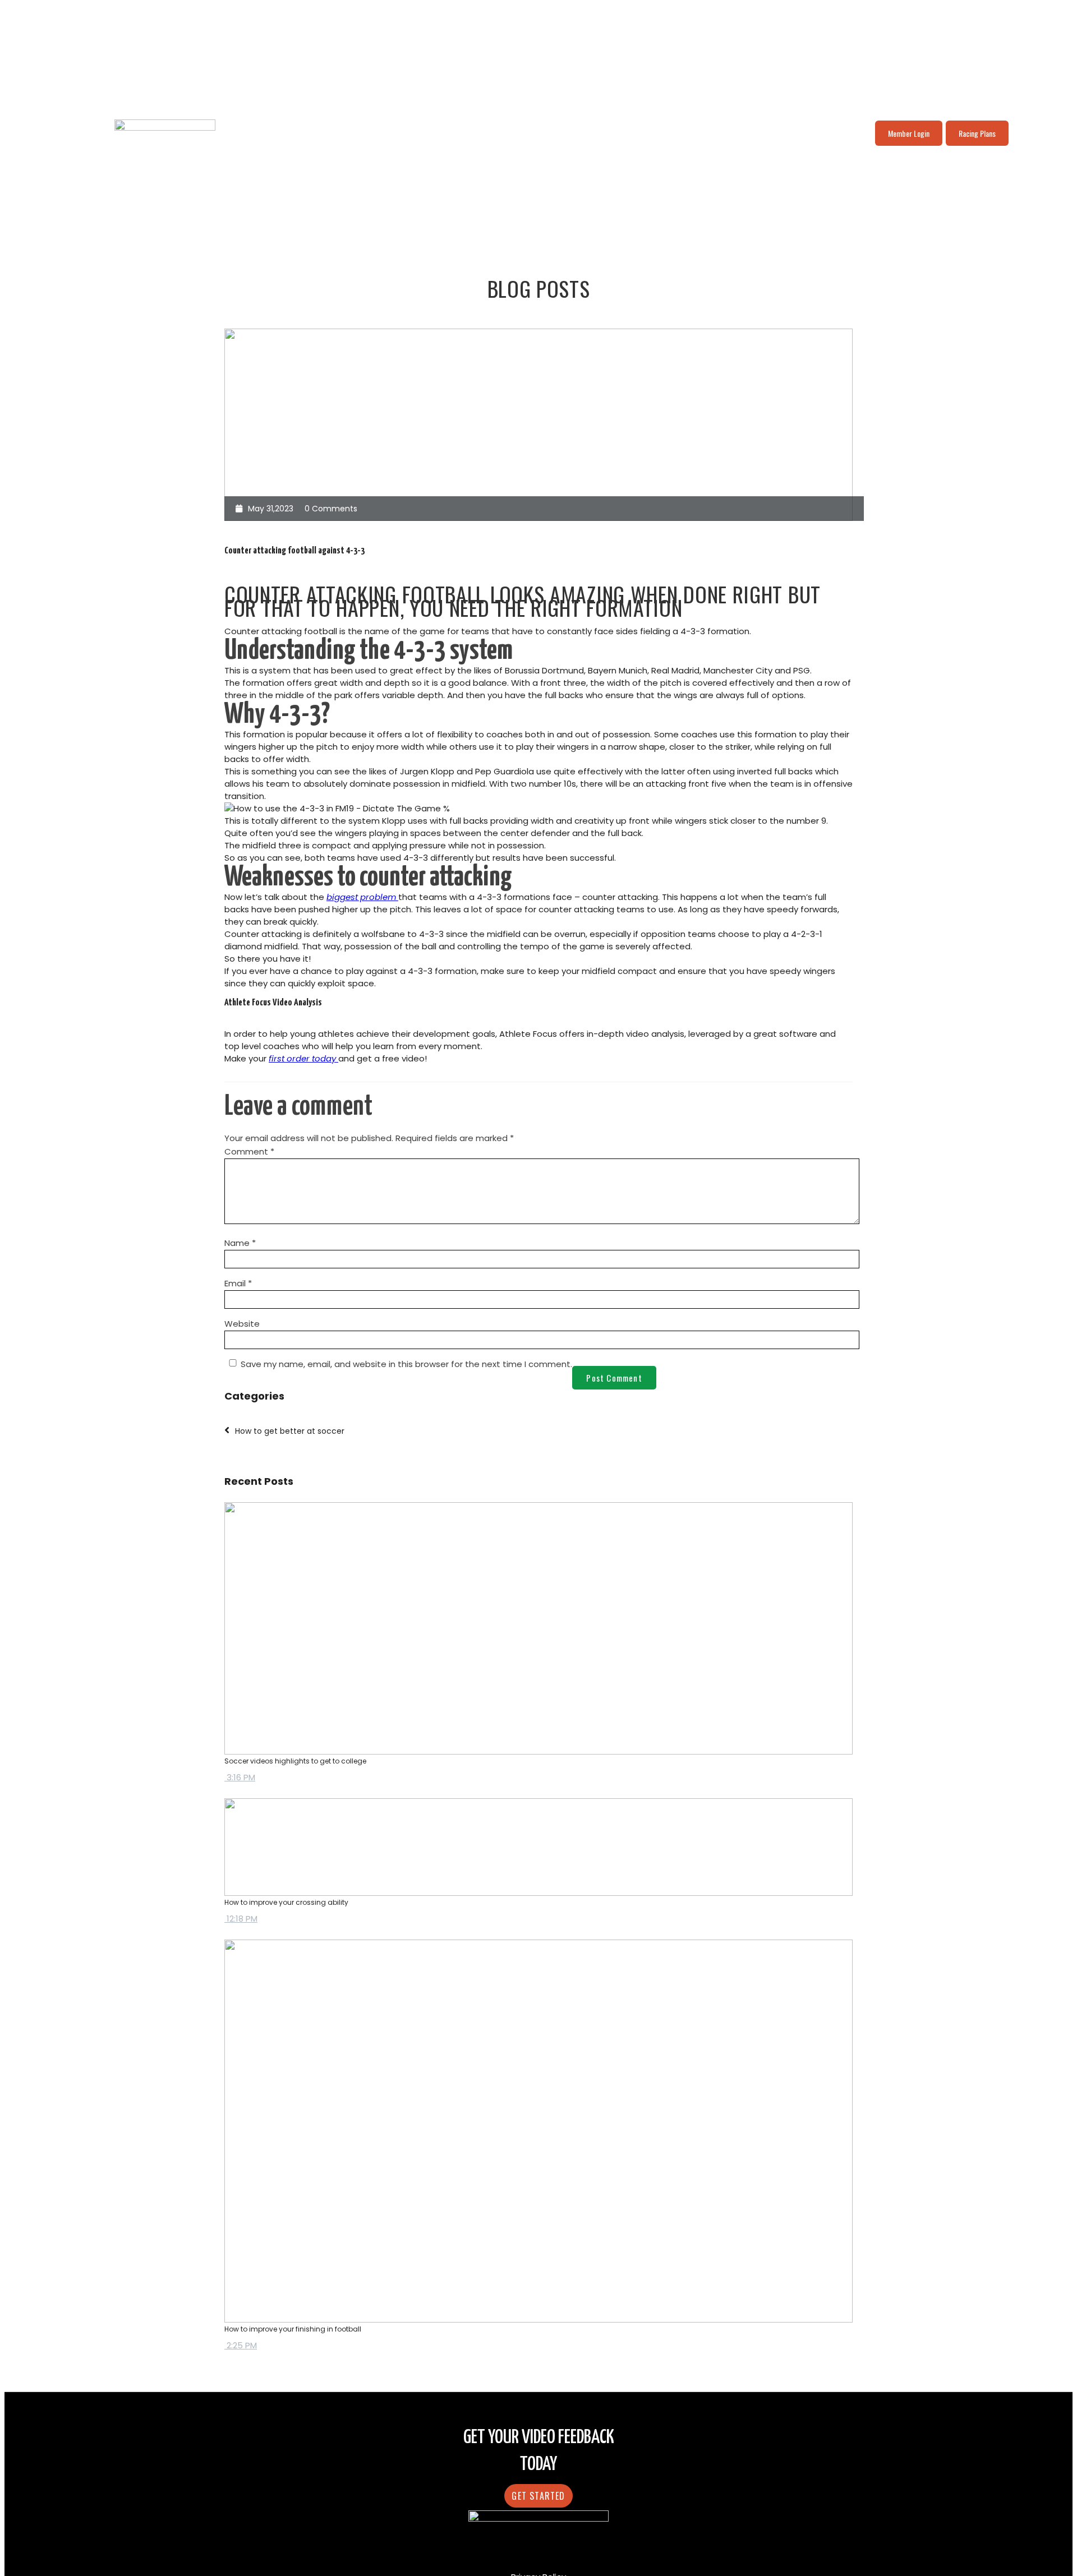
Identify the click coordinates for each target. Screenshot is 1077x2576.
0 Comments (331, 509)
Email (238, 1283)
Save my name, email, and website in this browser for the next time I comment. (406, 1364)
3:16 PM (240, 1777)
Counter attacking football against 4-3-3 (294, 551)
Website (242, 1324)
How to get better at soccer (290, 1431)
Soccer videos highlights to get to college (295, 1761)
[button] (538, 2496)
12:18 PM (241, 1919)
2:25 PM (241, 2345)
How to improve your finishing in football (293, 2329)
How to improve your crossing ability (286, 1902)
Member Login (909, 133)
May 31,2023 (271, 509)
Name (240, 1243)
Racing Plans (977, 133)
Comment (249, 1151)
